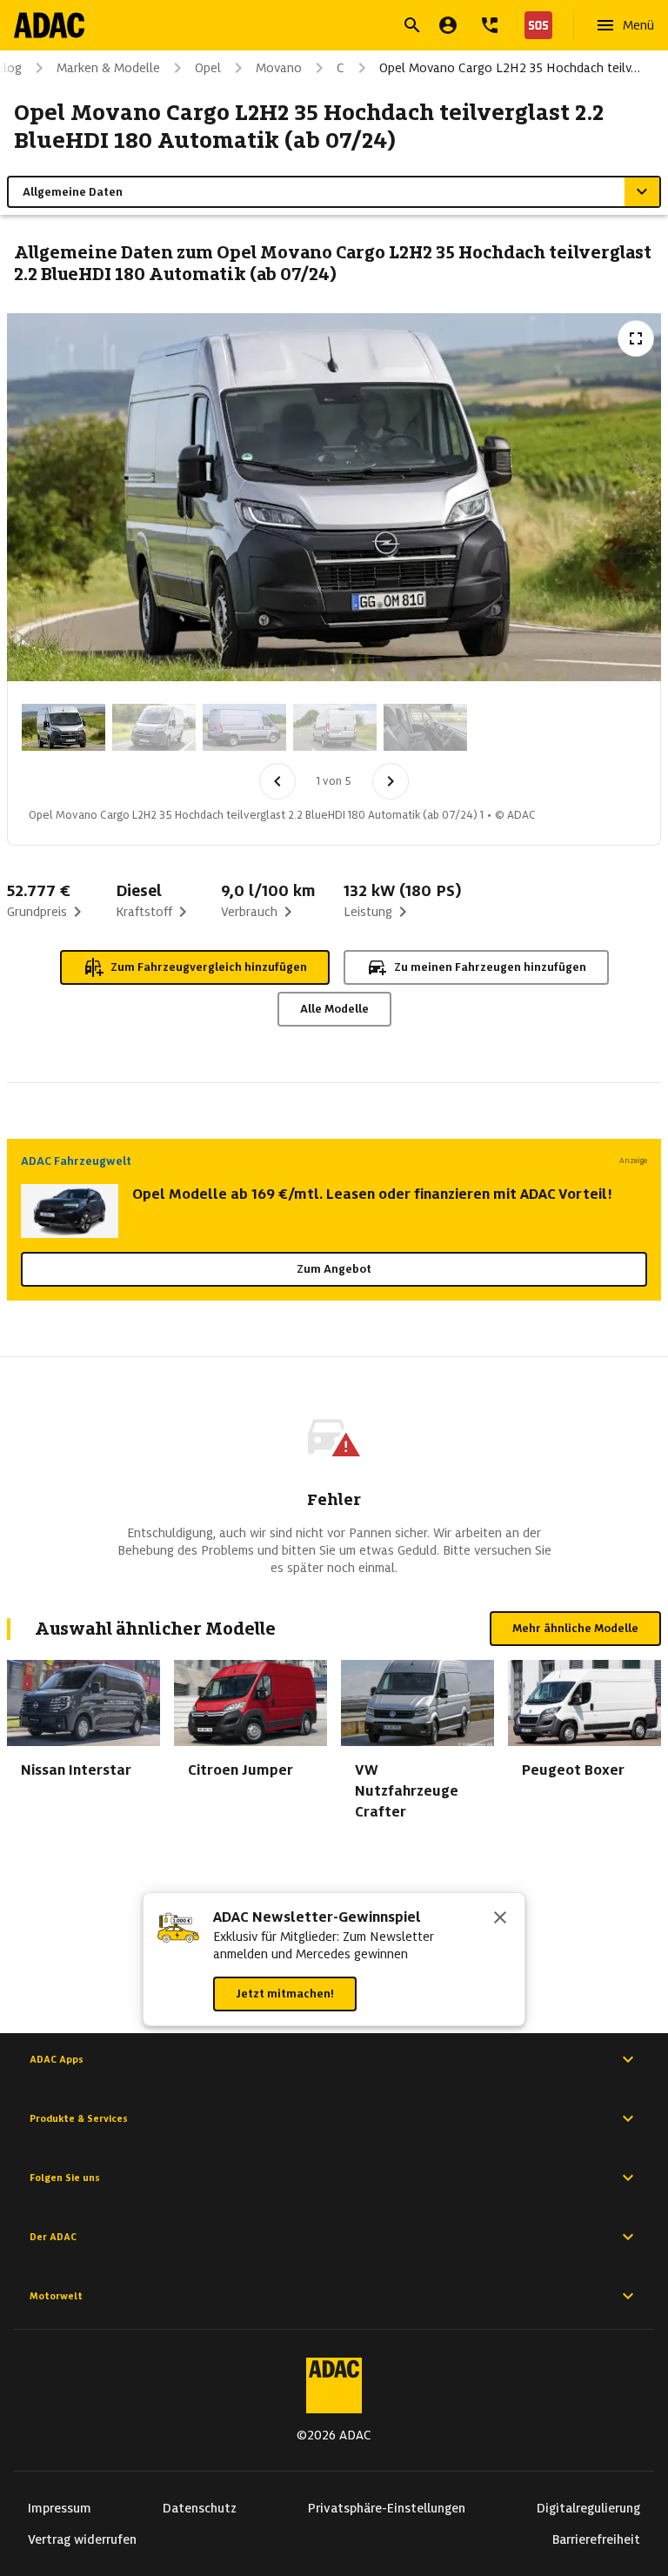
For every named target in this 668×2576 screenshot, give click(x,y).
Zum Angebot (334, 1269)
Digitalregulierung (588, 2508)
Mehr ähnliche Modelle (575, 1628)
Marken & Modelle (108, 68)
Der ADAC (53, 2237)
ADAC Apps (57, 2059)
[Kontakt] (490, 25)
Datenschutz (200, 2508)
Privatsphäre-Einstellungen (387, 2508)
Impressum (60, 2508)
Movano (279, 68)
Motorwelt (56, 2296)
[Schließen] (500, 1919)
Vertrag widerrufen (82, 2539)
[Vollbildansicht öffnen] (636, 338)
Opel (208, 68)
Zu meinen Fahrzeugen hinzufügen (490, 967)
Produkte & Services (79, 2118)
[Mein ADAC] (448, 25)
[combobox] (313, 27)
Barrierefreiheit (596, 2539)
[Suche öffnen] (412, 25)
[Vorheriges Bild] (277, 781)
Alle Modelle (334, 1009)
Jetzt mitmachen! (285, 1994)
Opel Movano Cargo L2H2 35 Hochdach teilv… (510, 68)
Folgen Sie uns (65, 2178)
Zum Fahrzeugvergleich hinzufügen (209, 967)
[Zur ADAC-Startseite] (49, 25)
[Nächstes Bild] (391, 781)
